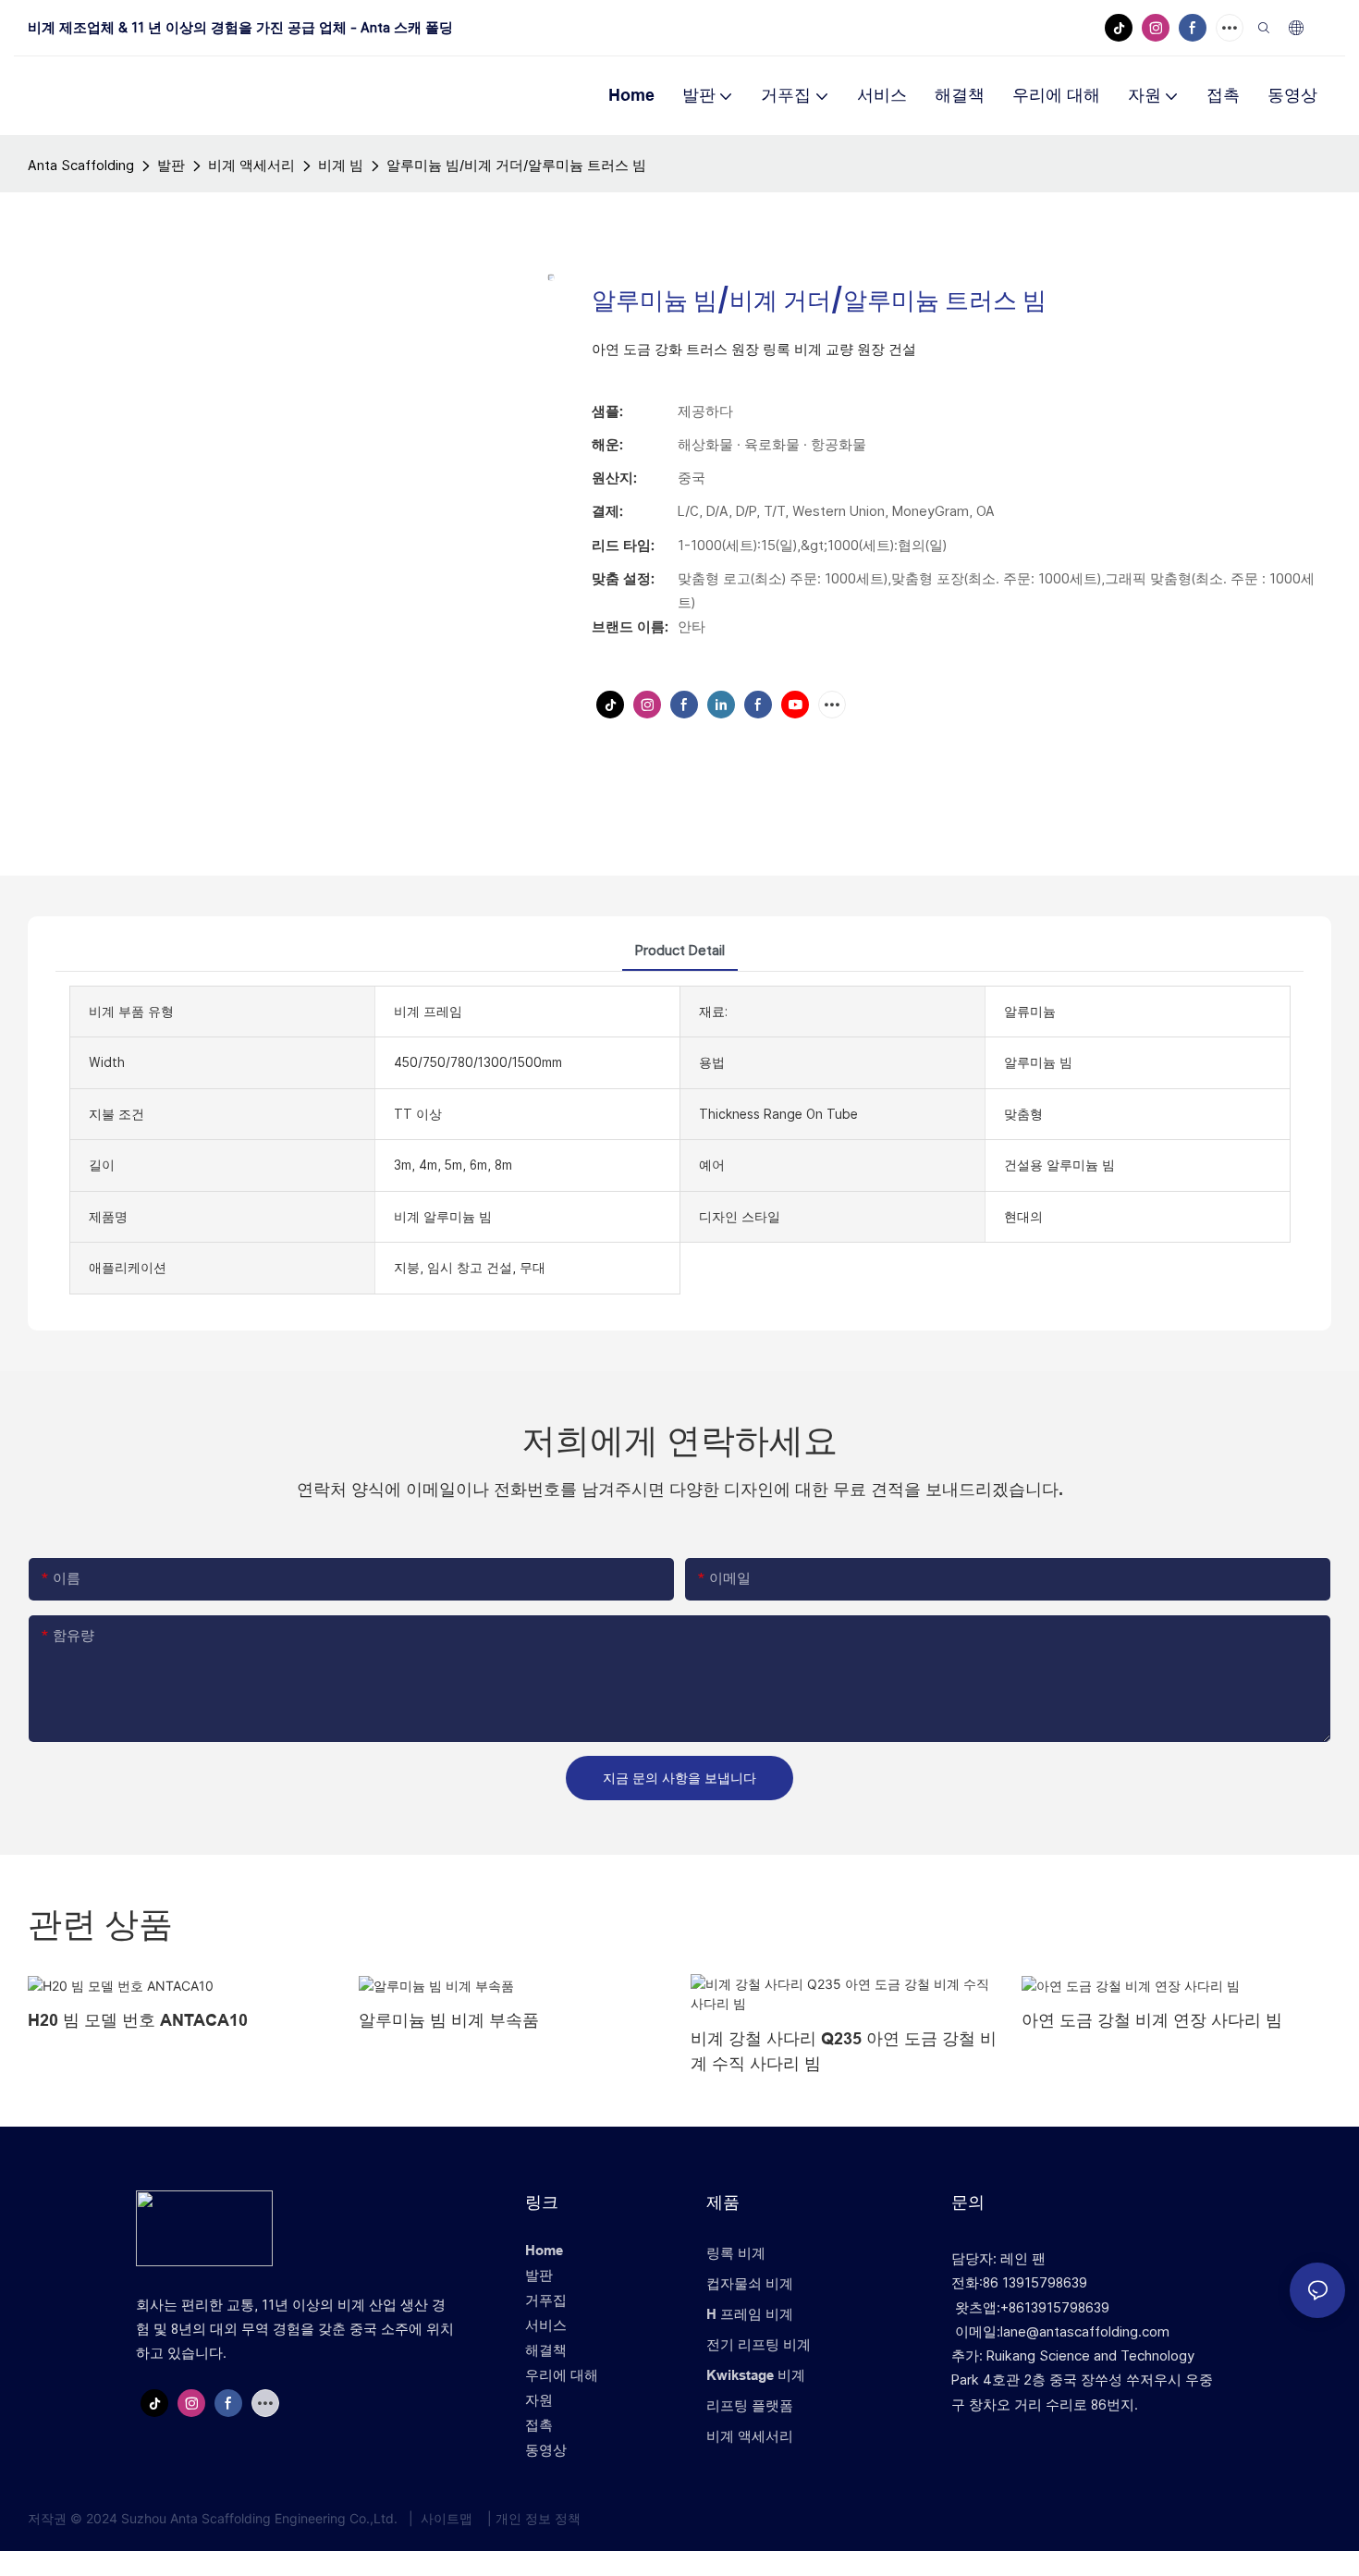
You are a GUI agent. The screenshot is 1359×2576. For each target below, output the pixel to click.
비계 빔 (341, 165)
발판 (171, 165)
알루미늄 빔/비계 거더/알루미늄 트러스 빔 (516, 165)
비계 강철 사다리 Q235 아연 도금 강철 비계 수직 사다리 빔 (844, 2051)
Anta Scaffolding (81, 165)
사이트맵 (447, 2518)
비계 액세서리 (251, 165)
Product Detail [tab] (680, 950)
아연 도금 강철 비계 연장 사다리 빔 (1152, 2020)
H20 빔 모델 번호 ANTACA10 (138, 2020)
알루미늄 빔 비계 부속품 (449, 2020)
